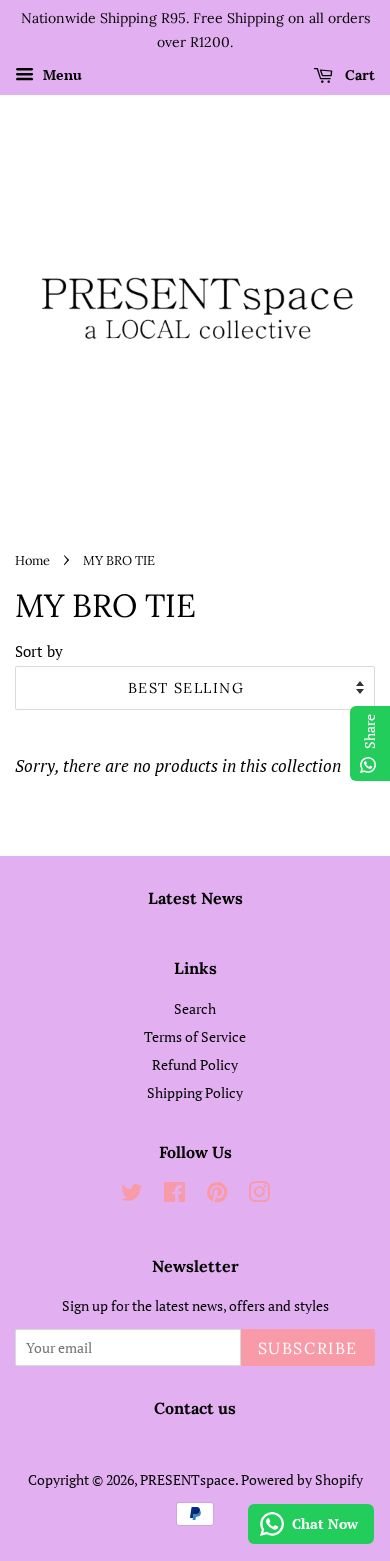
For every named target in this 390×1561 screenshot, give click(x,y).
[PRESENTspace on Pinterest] (217, 1195)
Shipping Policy (195, 1092)
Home (32, 560)
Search (195, 1008)
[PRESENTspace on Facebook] (174, 1195)
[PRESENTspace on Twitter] (132, 1195)
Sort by (39, 651)
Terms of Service (195, 1036)
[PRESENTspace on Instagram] (259, 1195)
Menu (60, 74)
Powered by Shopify (302, 1479)
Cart (358, 75)
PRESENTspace (187, 1479)
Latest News (195, 898)
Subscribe (308, 1348)
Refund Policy (195, 1064)
